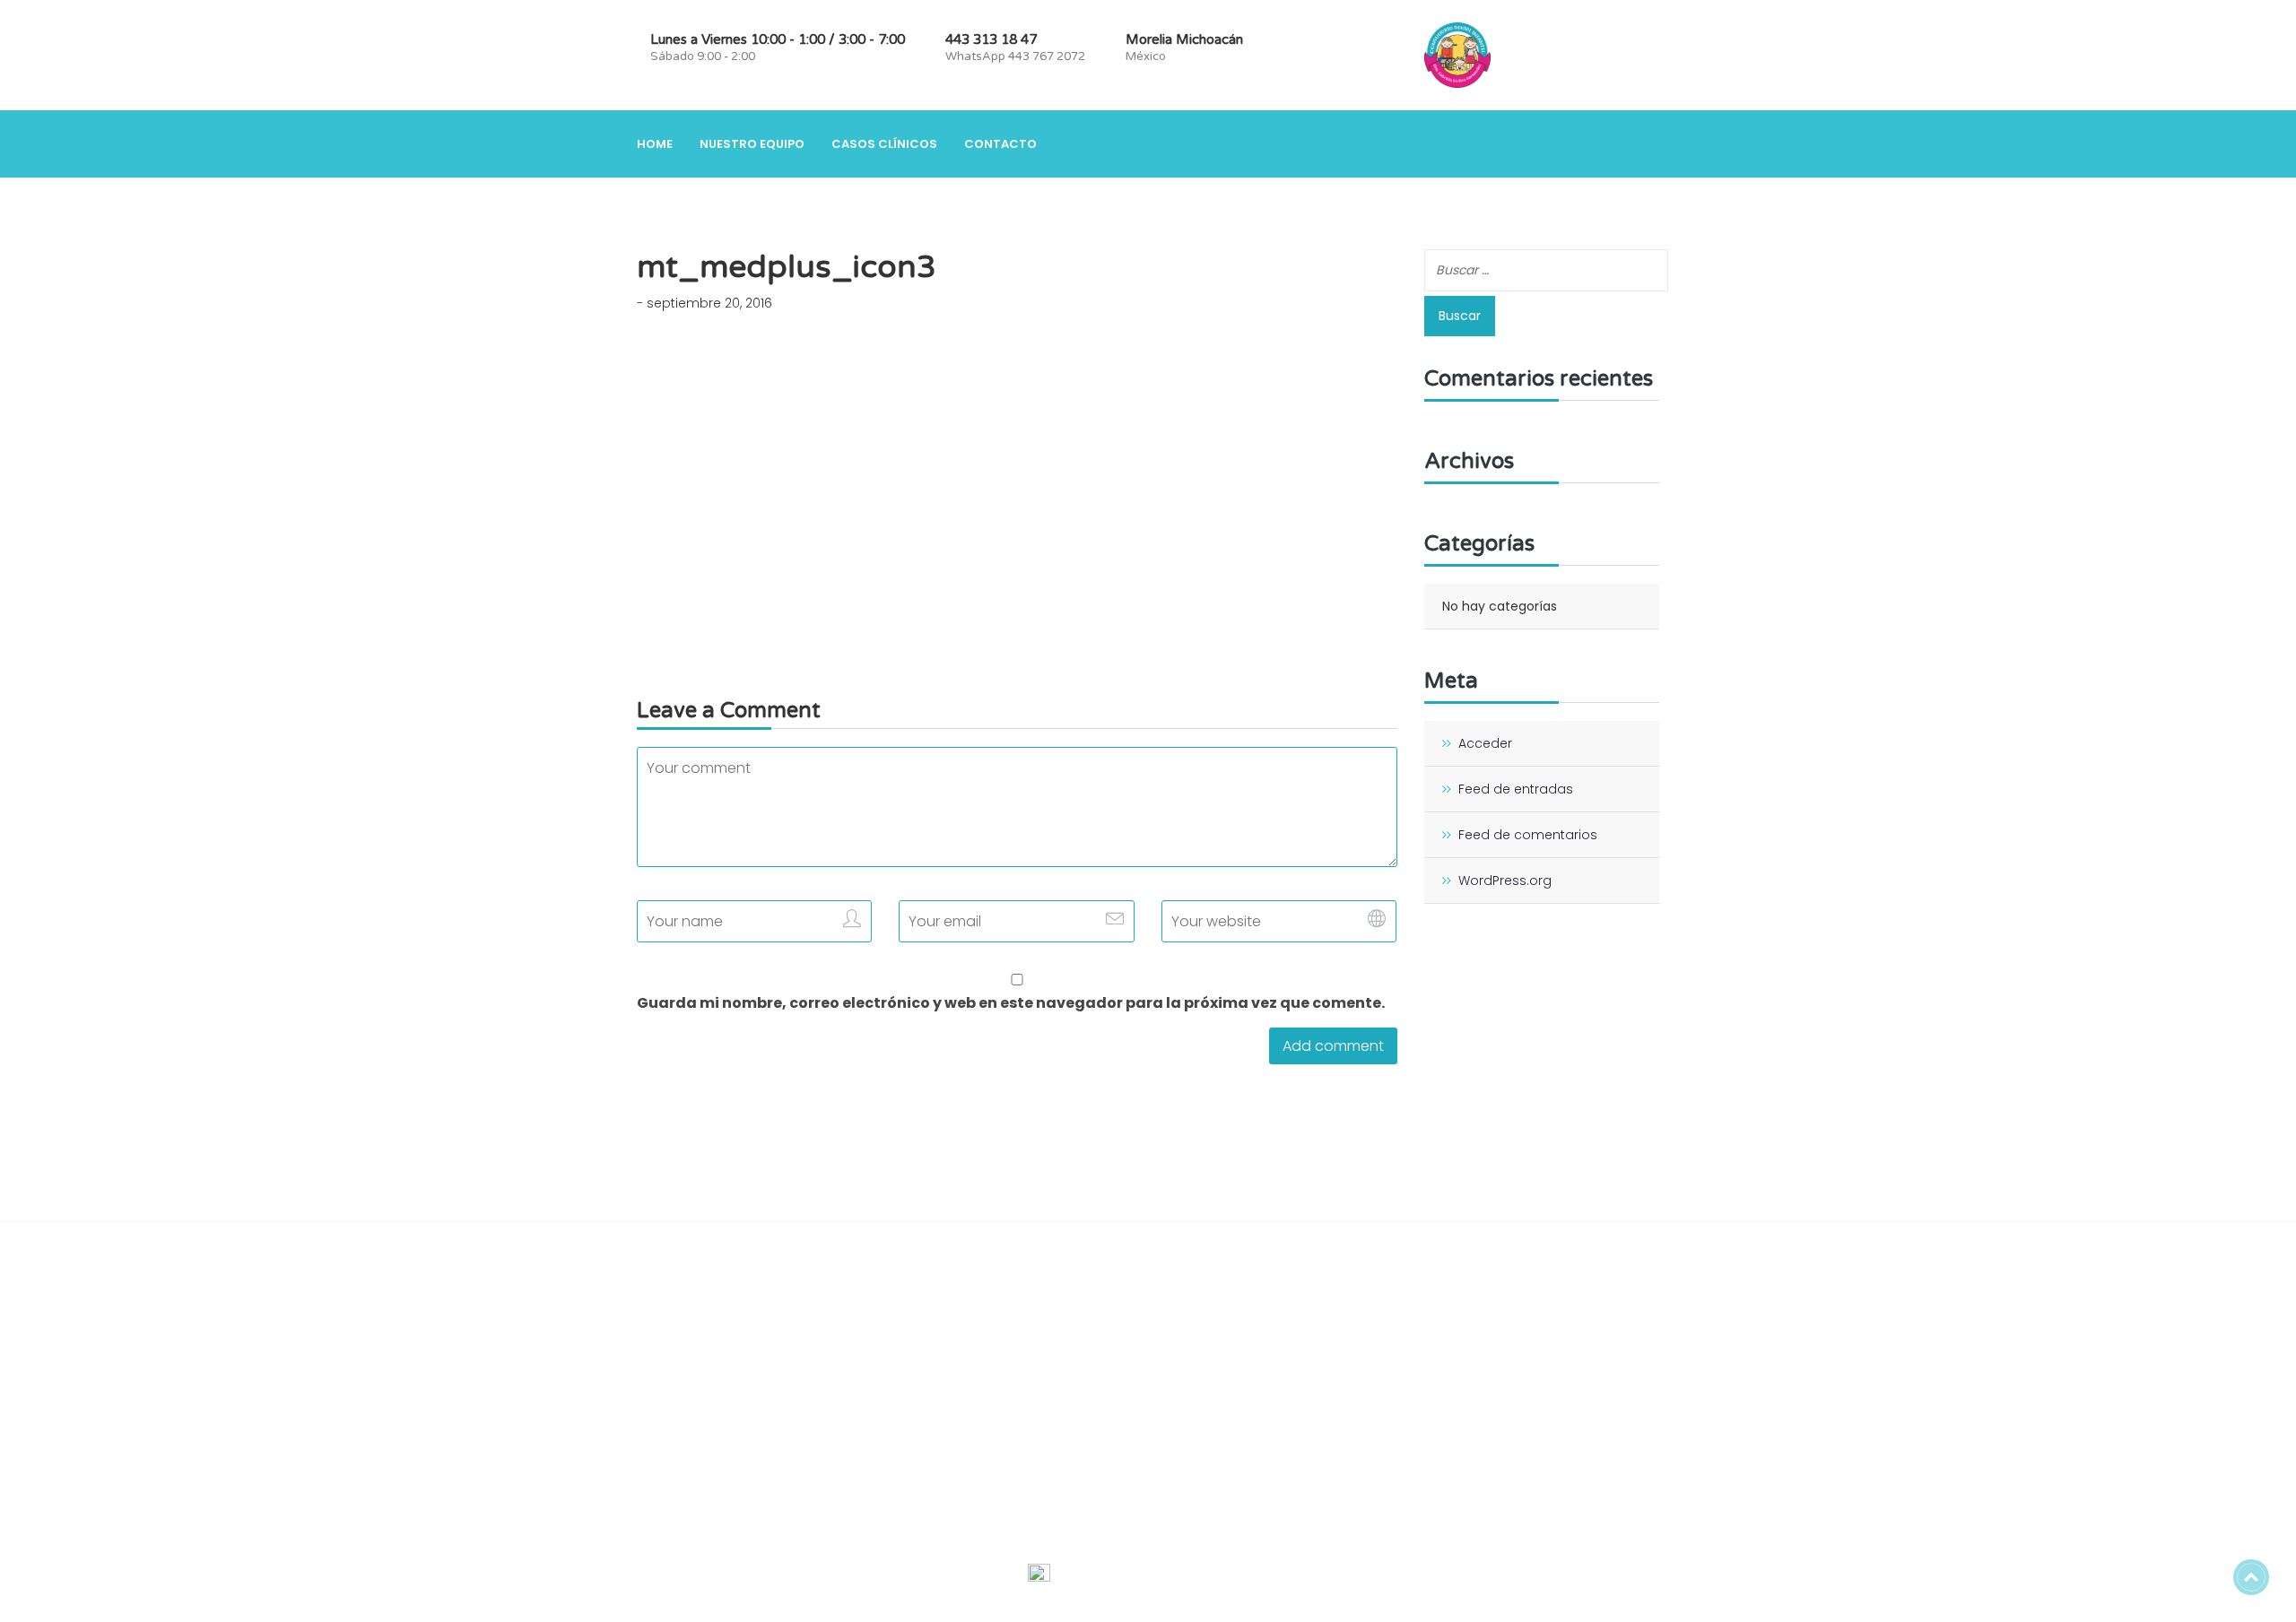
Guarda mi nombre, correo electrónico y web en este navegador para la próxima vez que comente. (1011, 1003)
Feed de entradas (1516, 789)
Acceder (1485, 743)
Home (655, 144)
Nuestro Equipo (752, 144)
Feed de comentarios (1528, 835)
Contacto (1000, 144)
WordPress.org (1505, 880)
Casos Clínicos (884, 144)
